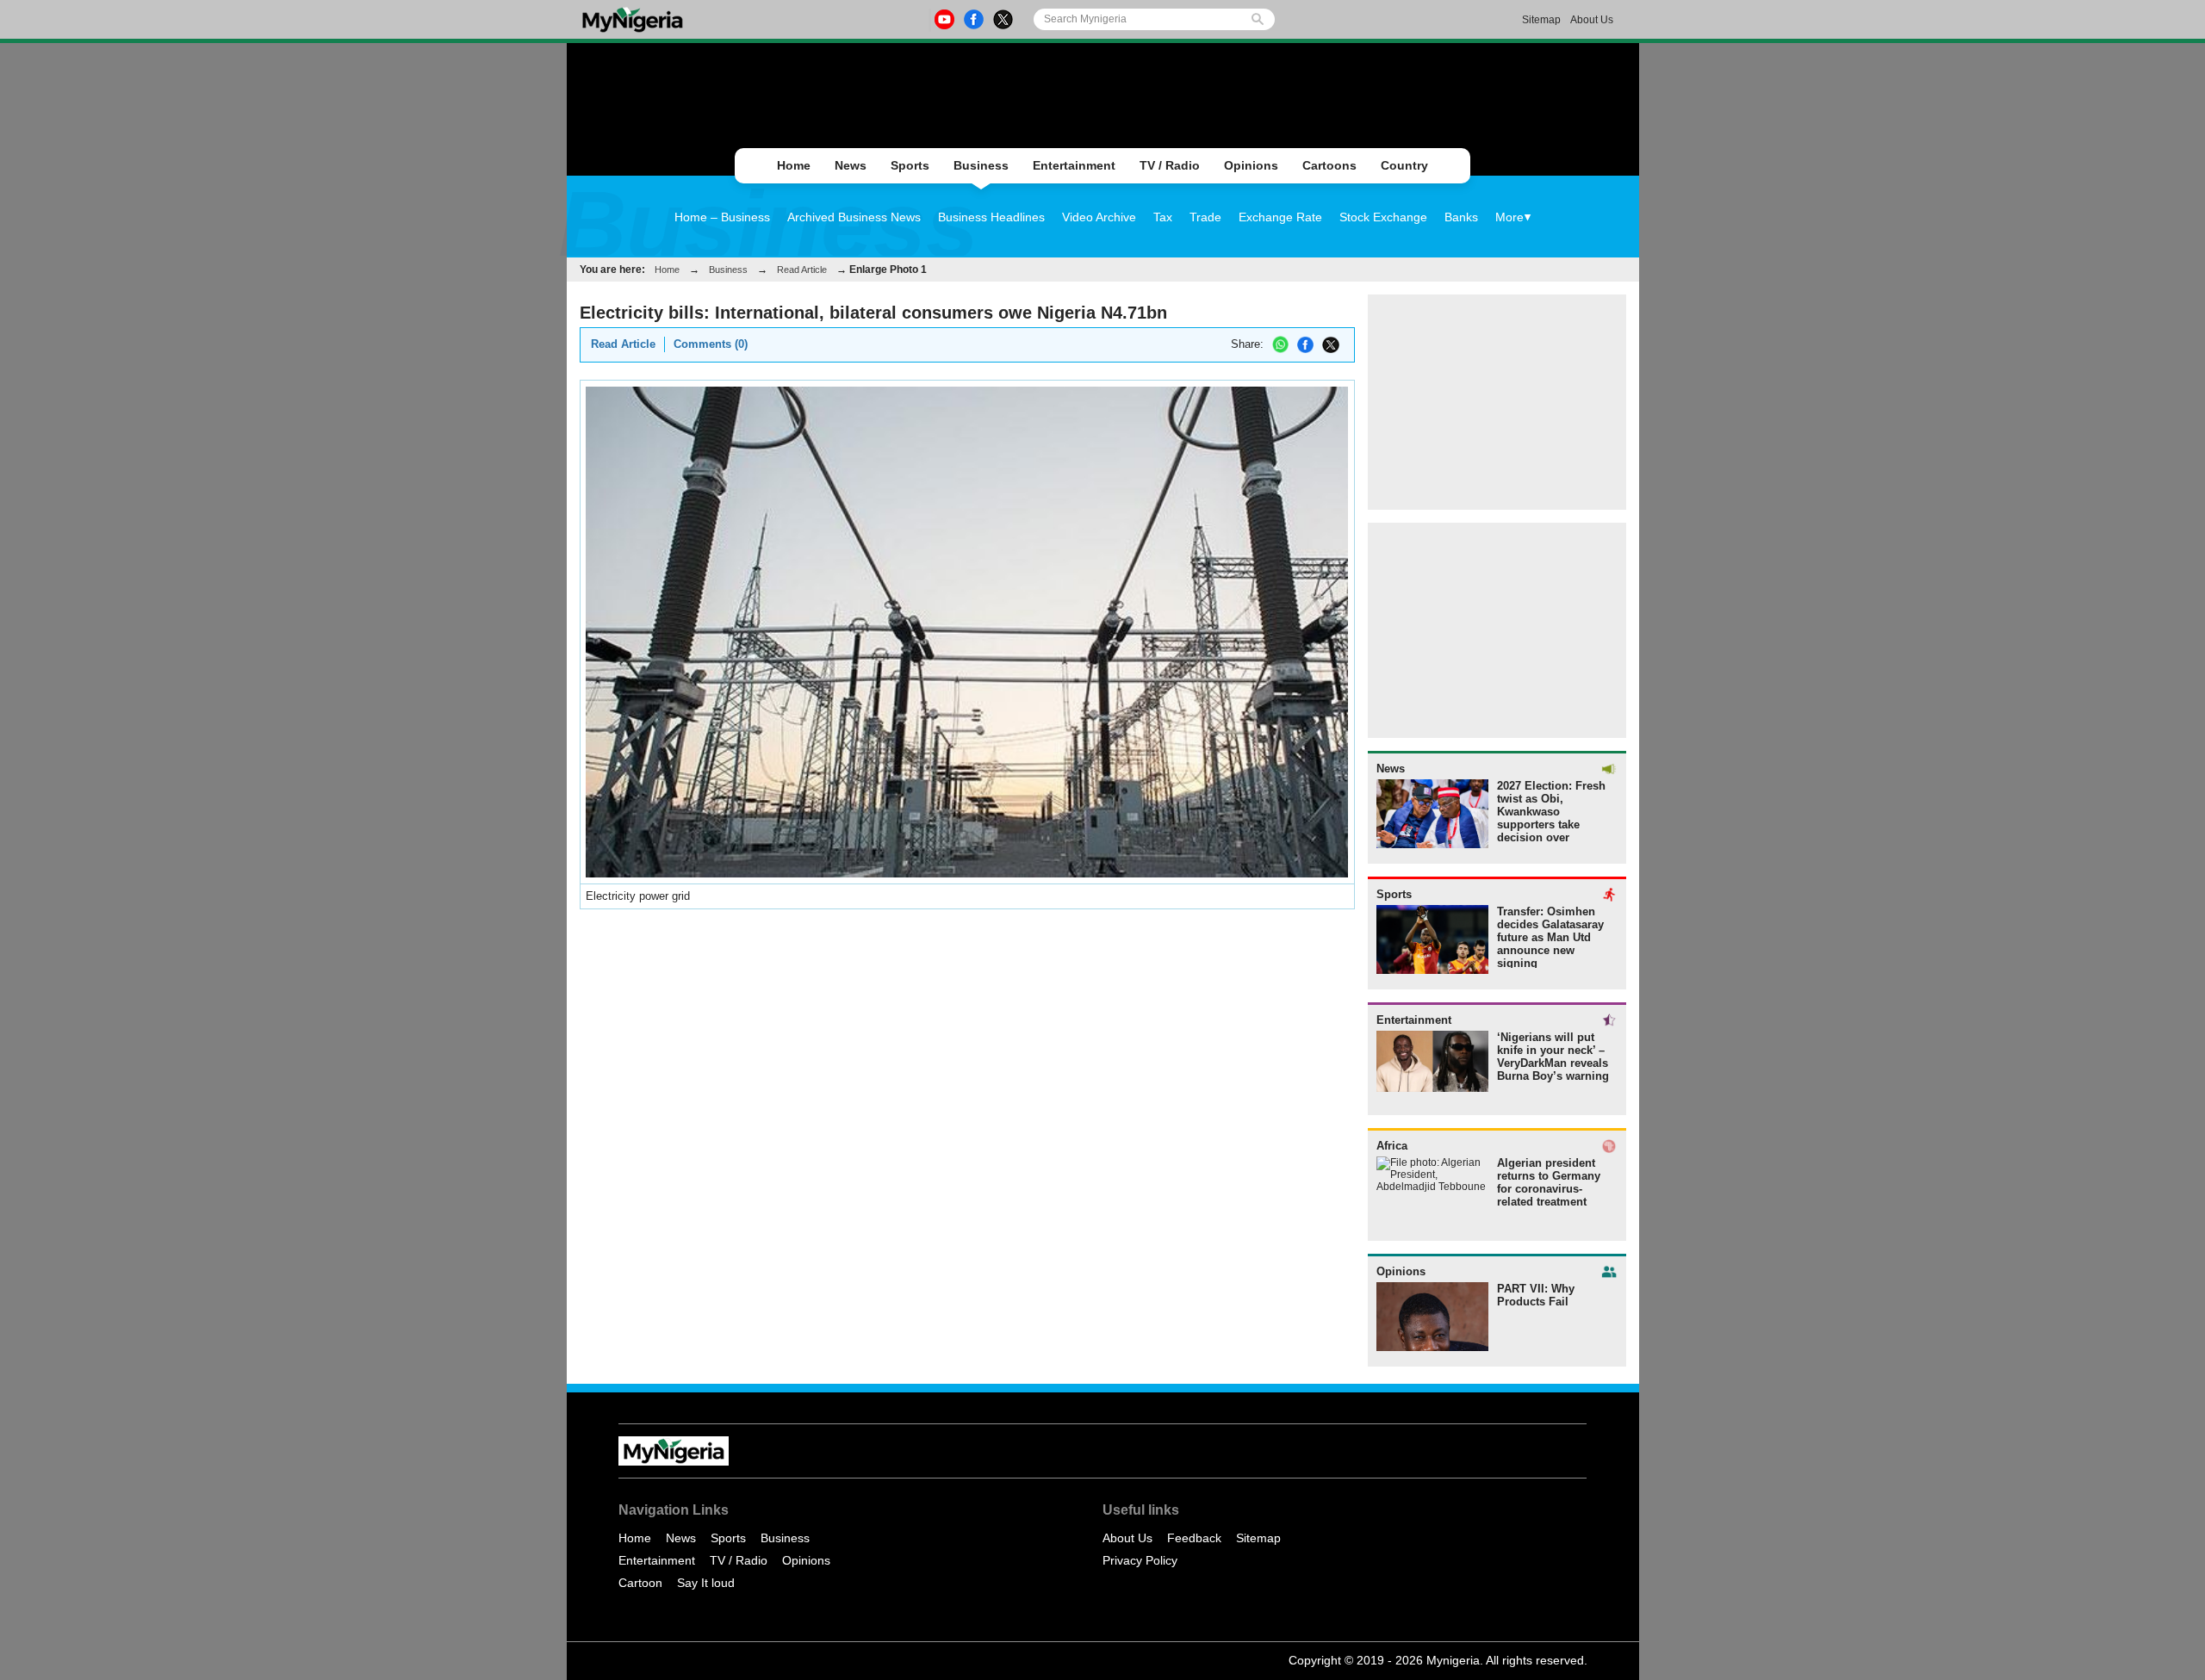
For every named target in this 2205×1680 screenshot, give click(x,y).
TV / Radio (1170, 165)
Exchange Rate (1280, 217)
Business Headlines (991, 217)
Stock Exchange (1383, 217)
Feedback (1194, 1538)
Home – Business (722, 217)
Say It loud (706, 1583)
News (851, 165)
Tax (1163, 217)
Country (1404, 165)
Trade (1205, 217)
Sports (910, 165)
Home (794, 165)
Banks (1461, 217)
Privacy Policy (1140, 1560)
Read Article (802, 270)
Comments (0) (711, 344)
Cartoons (1329, 165)
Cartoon (640, 1583)
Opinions (1251, 165)
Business (981, 165)
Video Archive (1099, 217)
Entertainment (1074, 165)
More (1509, 217)
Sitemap (1541, 20)
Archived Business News (854, 217)
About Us (1592, 20)
